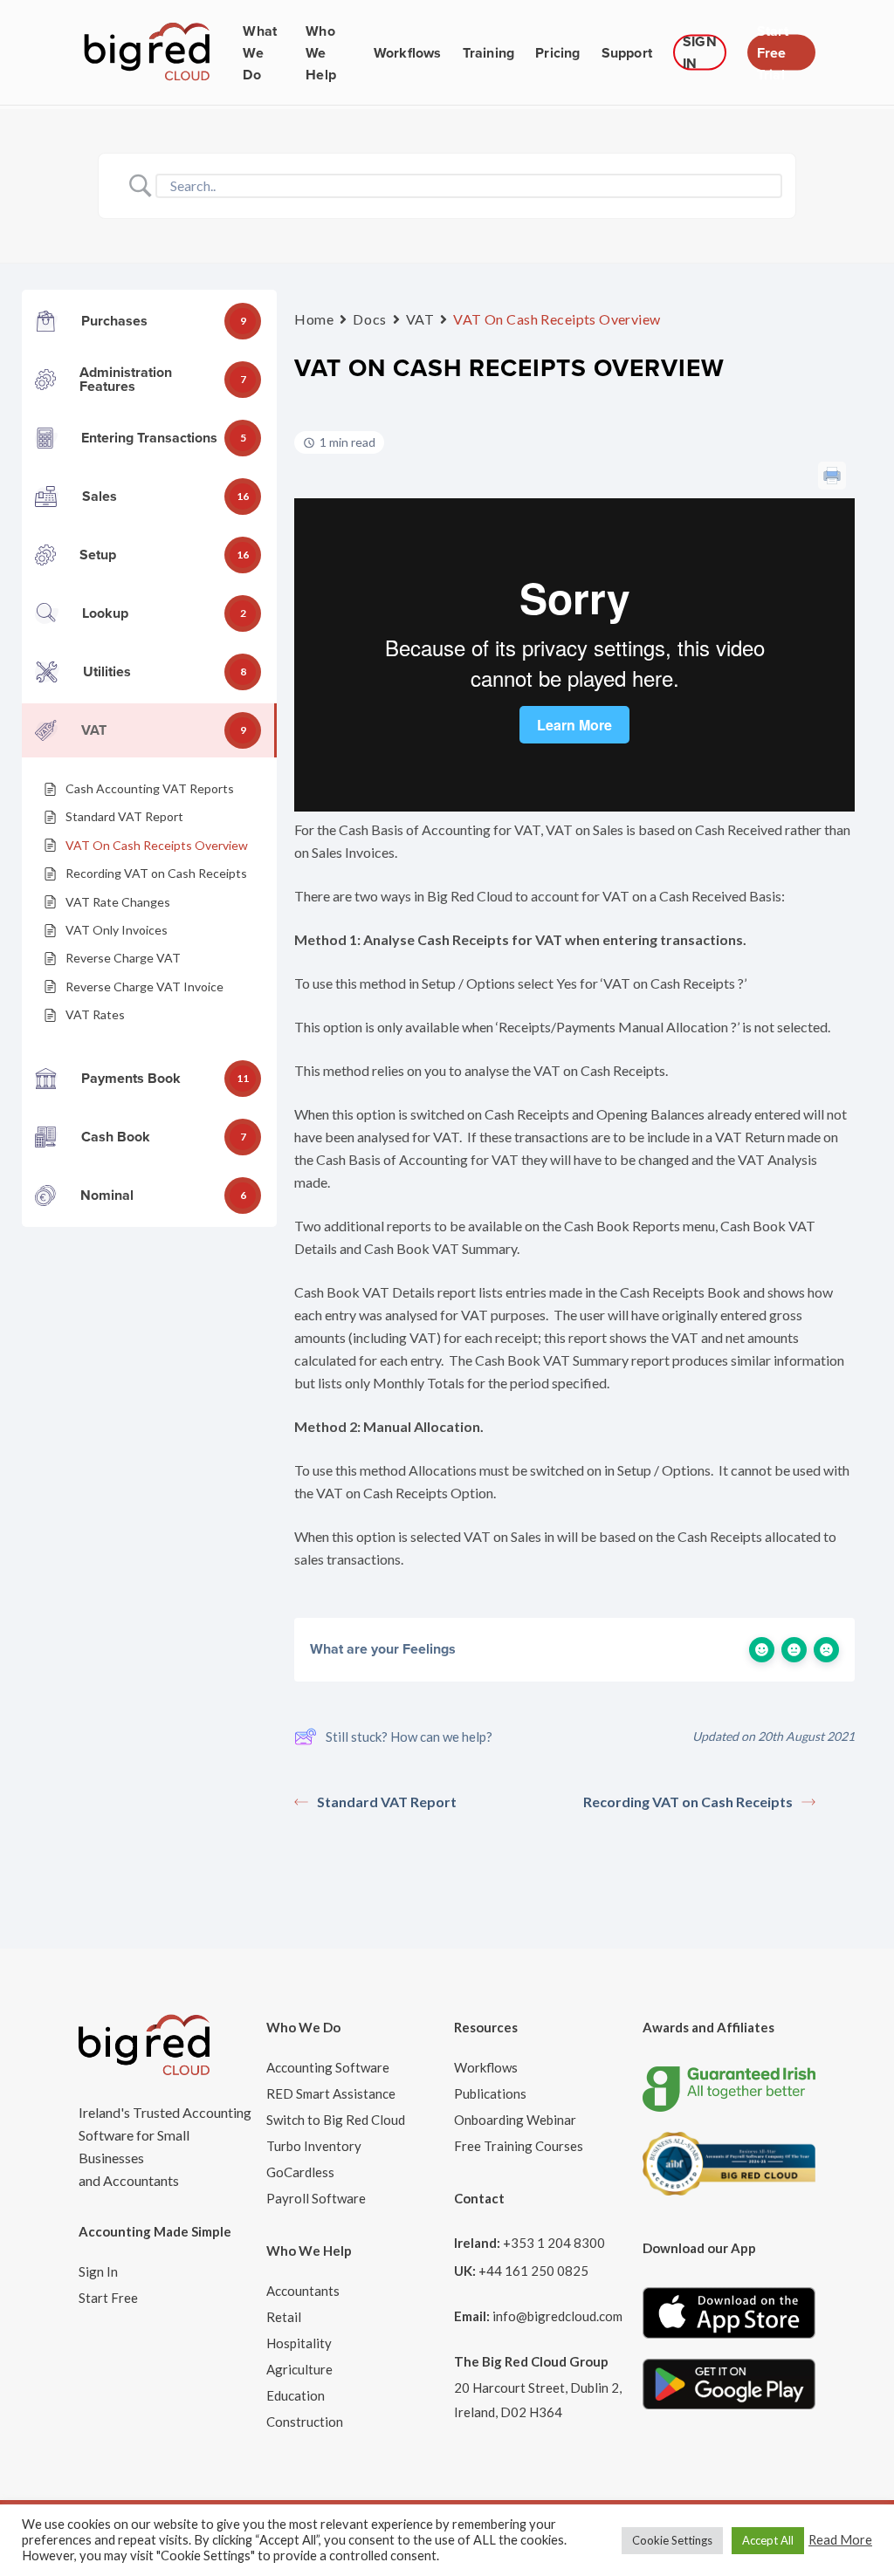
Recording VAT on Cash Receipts (688, 1802)
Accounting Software (328, 2067)
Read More (840, 2540)
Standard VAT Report (387, 1802)
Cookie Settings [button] (672, 2540)
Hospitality (299, 2343)
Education (296, 2395)
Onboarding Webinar (515, 2120)
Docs (369, 319)
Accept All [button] (768, 2540)
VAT (420, 319)
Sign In (98, 2271)
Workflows (486, 2067)
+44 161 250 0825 (533, 2271)
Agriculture (299, 2369)
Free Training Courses (519, 2146)
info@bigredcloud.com (557, 2316)
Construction (305, 2422)
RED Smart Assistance (331, 2093)
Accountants (303, 2291)
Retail (284, 2317)
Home (314, 319)
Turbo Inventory (314, 2146)
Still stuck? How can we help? (409, 1737)
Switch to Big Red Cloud (336, 2120)
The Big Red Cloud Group (531, 2361)
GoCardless (300, 2172)
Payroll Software (316, 2198)
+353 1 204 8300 (554, 2243)
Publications (490, 2093)
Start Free (108, 2298)
